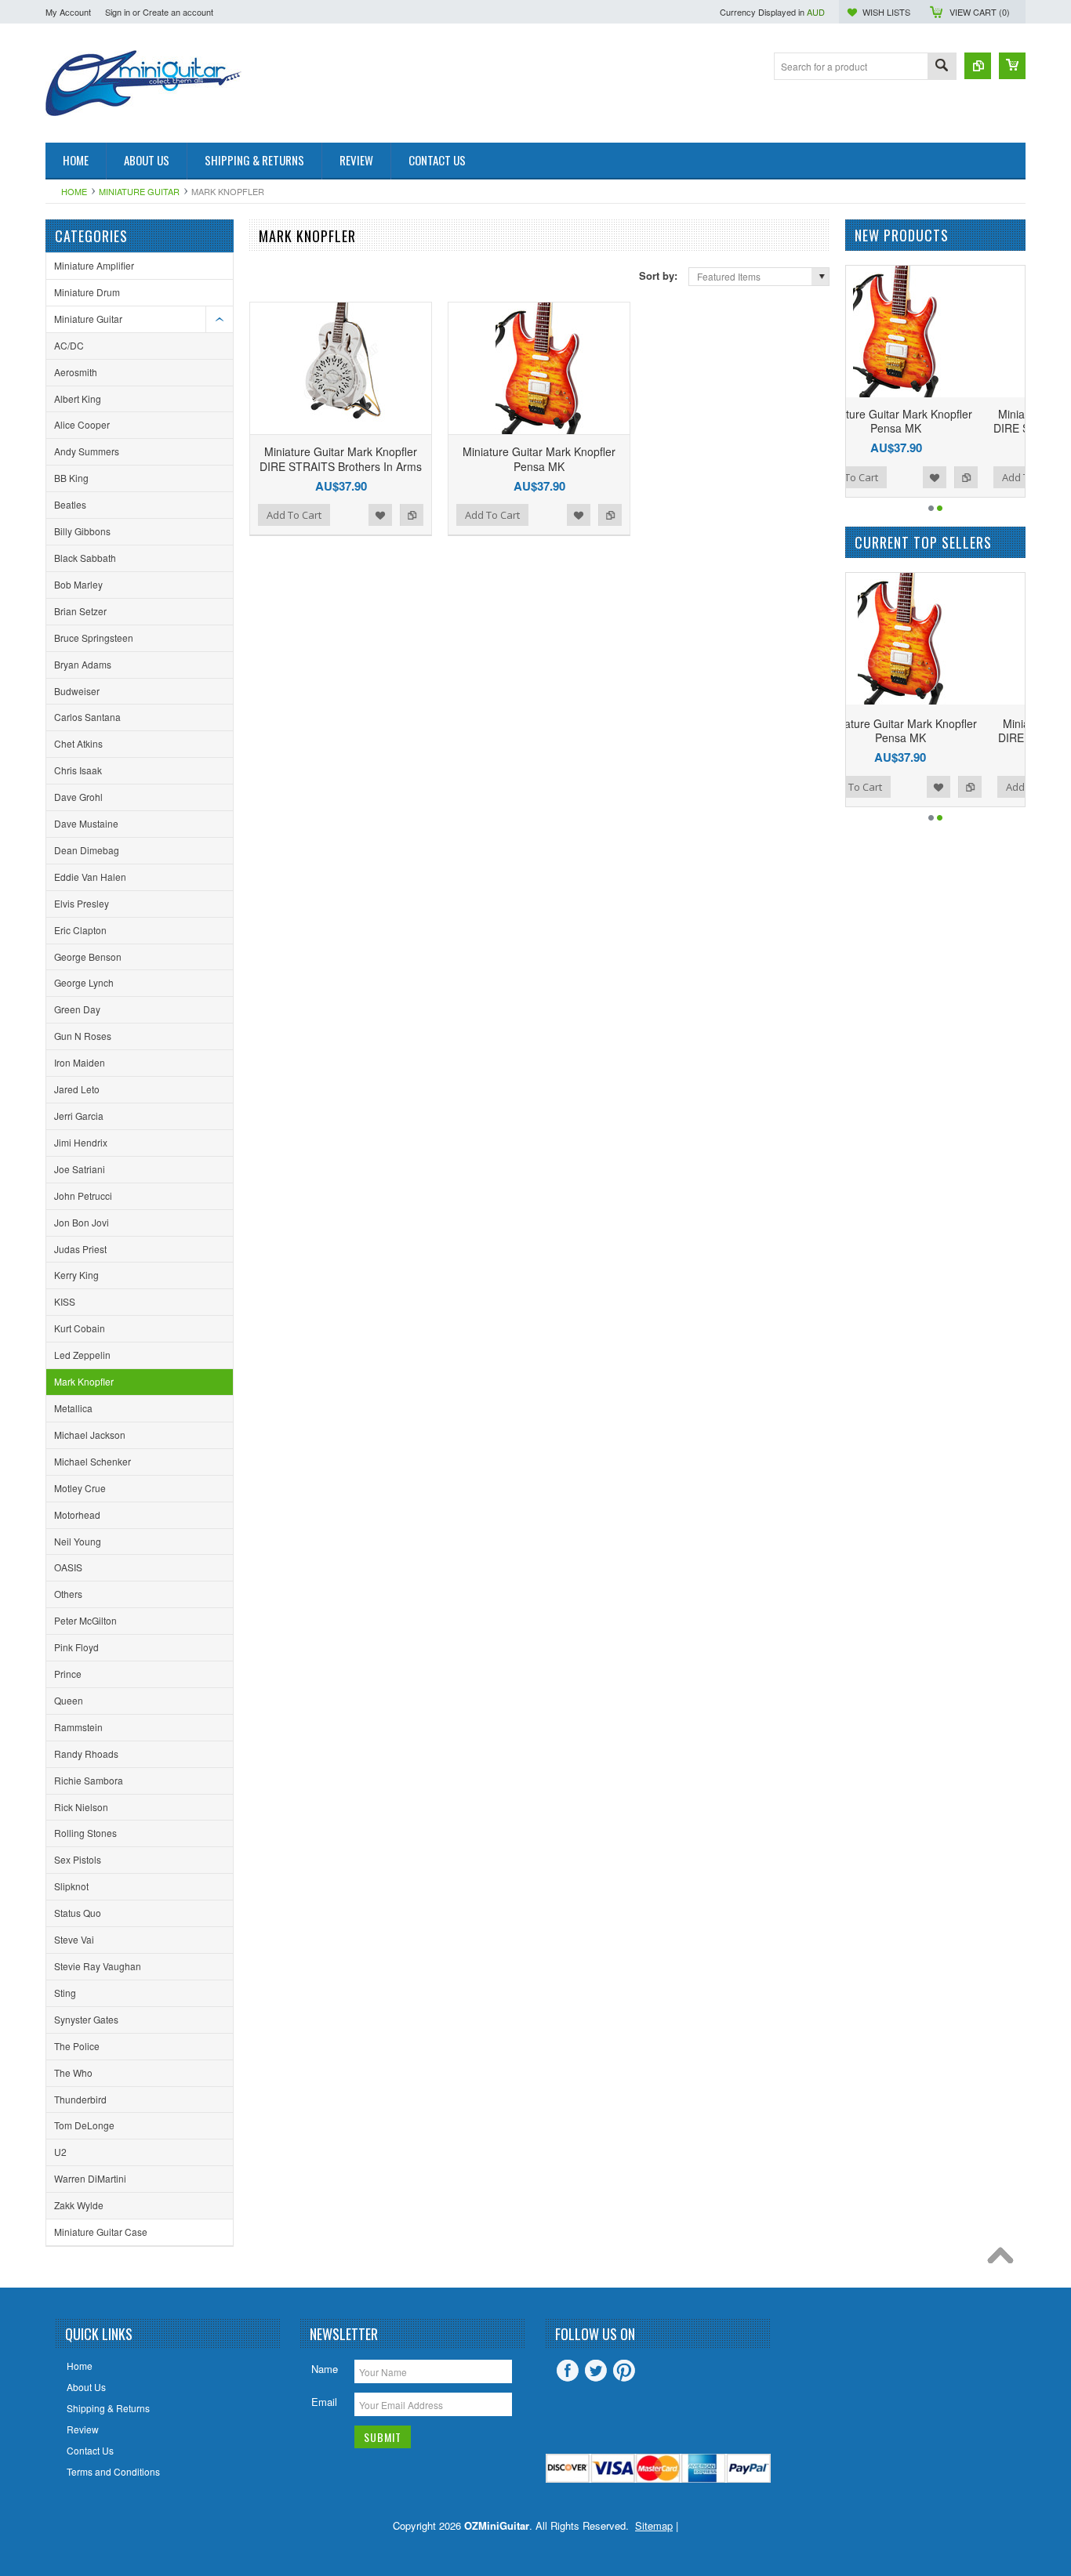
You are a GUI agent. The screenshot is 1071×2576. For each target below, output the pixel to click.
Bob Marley (78, 584)
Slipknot (71, 1886)
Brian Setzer (80, 611)
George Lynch (84, 982)
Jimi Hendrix (81, 1142)
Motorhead (77, 1514)
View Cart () (980, 12)
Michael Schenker (93, 1461)
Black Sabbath (85, 558)
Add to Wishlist (380, 515)
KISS (65, 1301)
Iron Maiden (80, 1062)
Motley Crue (80, 1488)
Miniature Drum (87, 292)
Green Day (77, 1009)
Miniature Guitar (139, 191)
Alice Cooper (82, 424)
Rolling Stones (85, 1833)
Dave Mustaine (86, 823)
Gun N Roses (83, 1036)
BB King (71, 478)
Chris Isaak (78, 770)
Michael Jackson (90, 1435)
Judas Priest (80, 1249)
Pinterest (624, 2371)
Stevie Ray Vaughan (98, 1966)
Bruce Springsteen (94, 638)
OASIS (68, 1567)
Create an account (178, 12)
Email (324, 2402)
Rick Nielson (81, 1807)
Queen (69, 1700)
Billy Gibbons (82, 531)
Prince (68, 1674)
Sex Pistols (78, 1859)
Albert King (78, 399)
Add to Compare (412, 515)
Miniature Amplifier (94, 265)
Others (68, 1594)
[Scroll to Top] (1004, 2259)
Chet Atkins (78, 743)
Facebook (568, 2371)
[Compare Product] (978, 66)
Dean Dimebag (87, 850)
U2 (60, 2152)
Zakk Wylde (79, 2205)
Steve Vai (74, 1939)
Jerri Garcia (79, 1116)
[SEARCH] (942, 67)
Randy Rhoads (86, 1754)
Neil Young (78, 1541)
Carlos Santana (87, 717)
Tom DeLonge (84, 2125)
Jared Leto (77, 1089)
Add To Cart (294, 515)
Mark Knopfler (84, 1381)
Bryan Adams (83, 664)
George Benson (88, 956)
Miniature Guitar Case (101, 2232)
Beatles (70, 504)
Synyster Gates (86, 2019)
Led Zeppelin (82, 1355)
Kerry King (76, 1275)
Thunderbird (80, 2099)
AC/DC (69, 345)
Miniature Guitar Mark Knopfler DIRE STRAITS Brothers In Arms (341, 458)
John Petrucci (83, 1196)
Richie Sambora (89, 1780)
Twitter (596, 2371)
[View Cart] (1012, 66)
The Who (73, 2072)
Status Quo (78, 1913)
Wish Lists (886, 12)
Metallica (73, 1408)
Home (74, 191)
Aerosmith (76, 372)
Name (325, 2369)
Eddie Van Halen (90, 877)
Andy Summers (87, 451)
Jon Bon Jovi (82, 1222)
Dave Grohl (78, 797)
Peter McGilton (85, 1620)
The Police (77, 2046)
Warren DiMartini (90, 2178)
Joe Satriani (80, 1169)
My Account (68, 12)
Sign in (118, 12)
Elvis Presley (82, 903)
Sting (65, 1993)
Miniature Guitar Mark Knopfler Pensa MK (539, 458)
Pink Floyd (76, 1647)
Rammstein (78, 1727)
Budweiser (77, 691)
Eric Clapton (80, 930)
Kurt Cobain (80, 1328)
